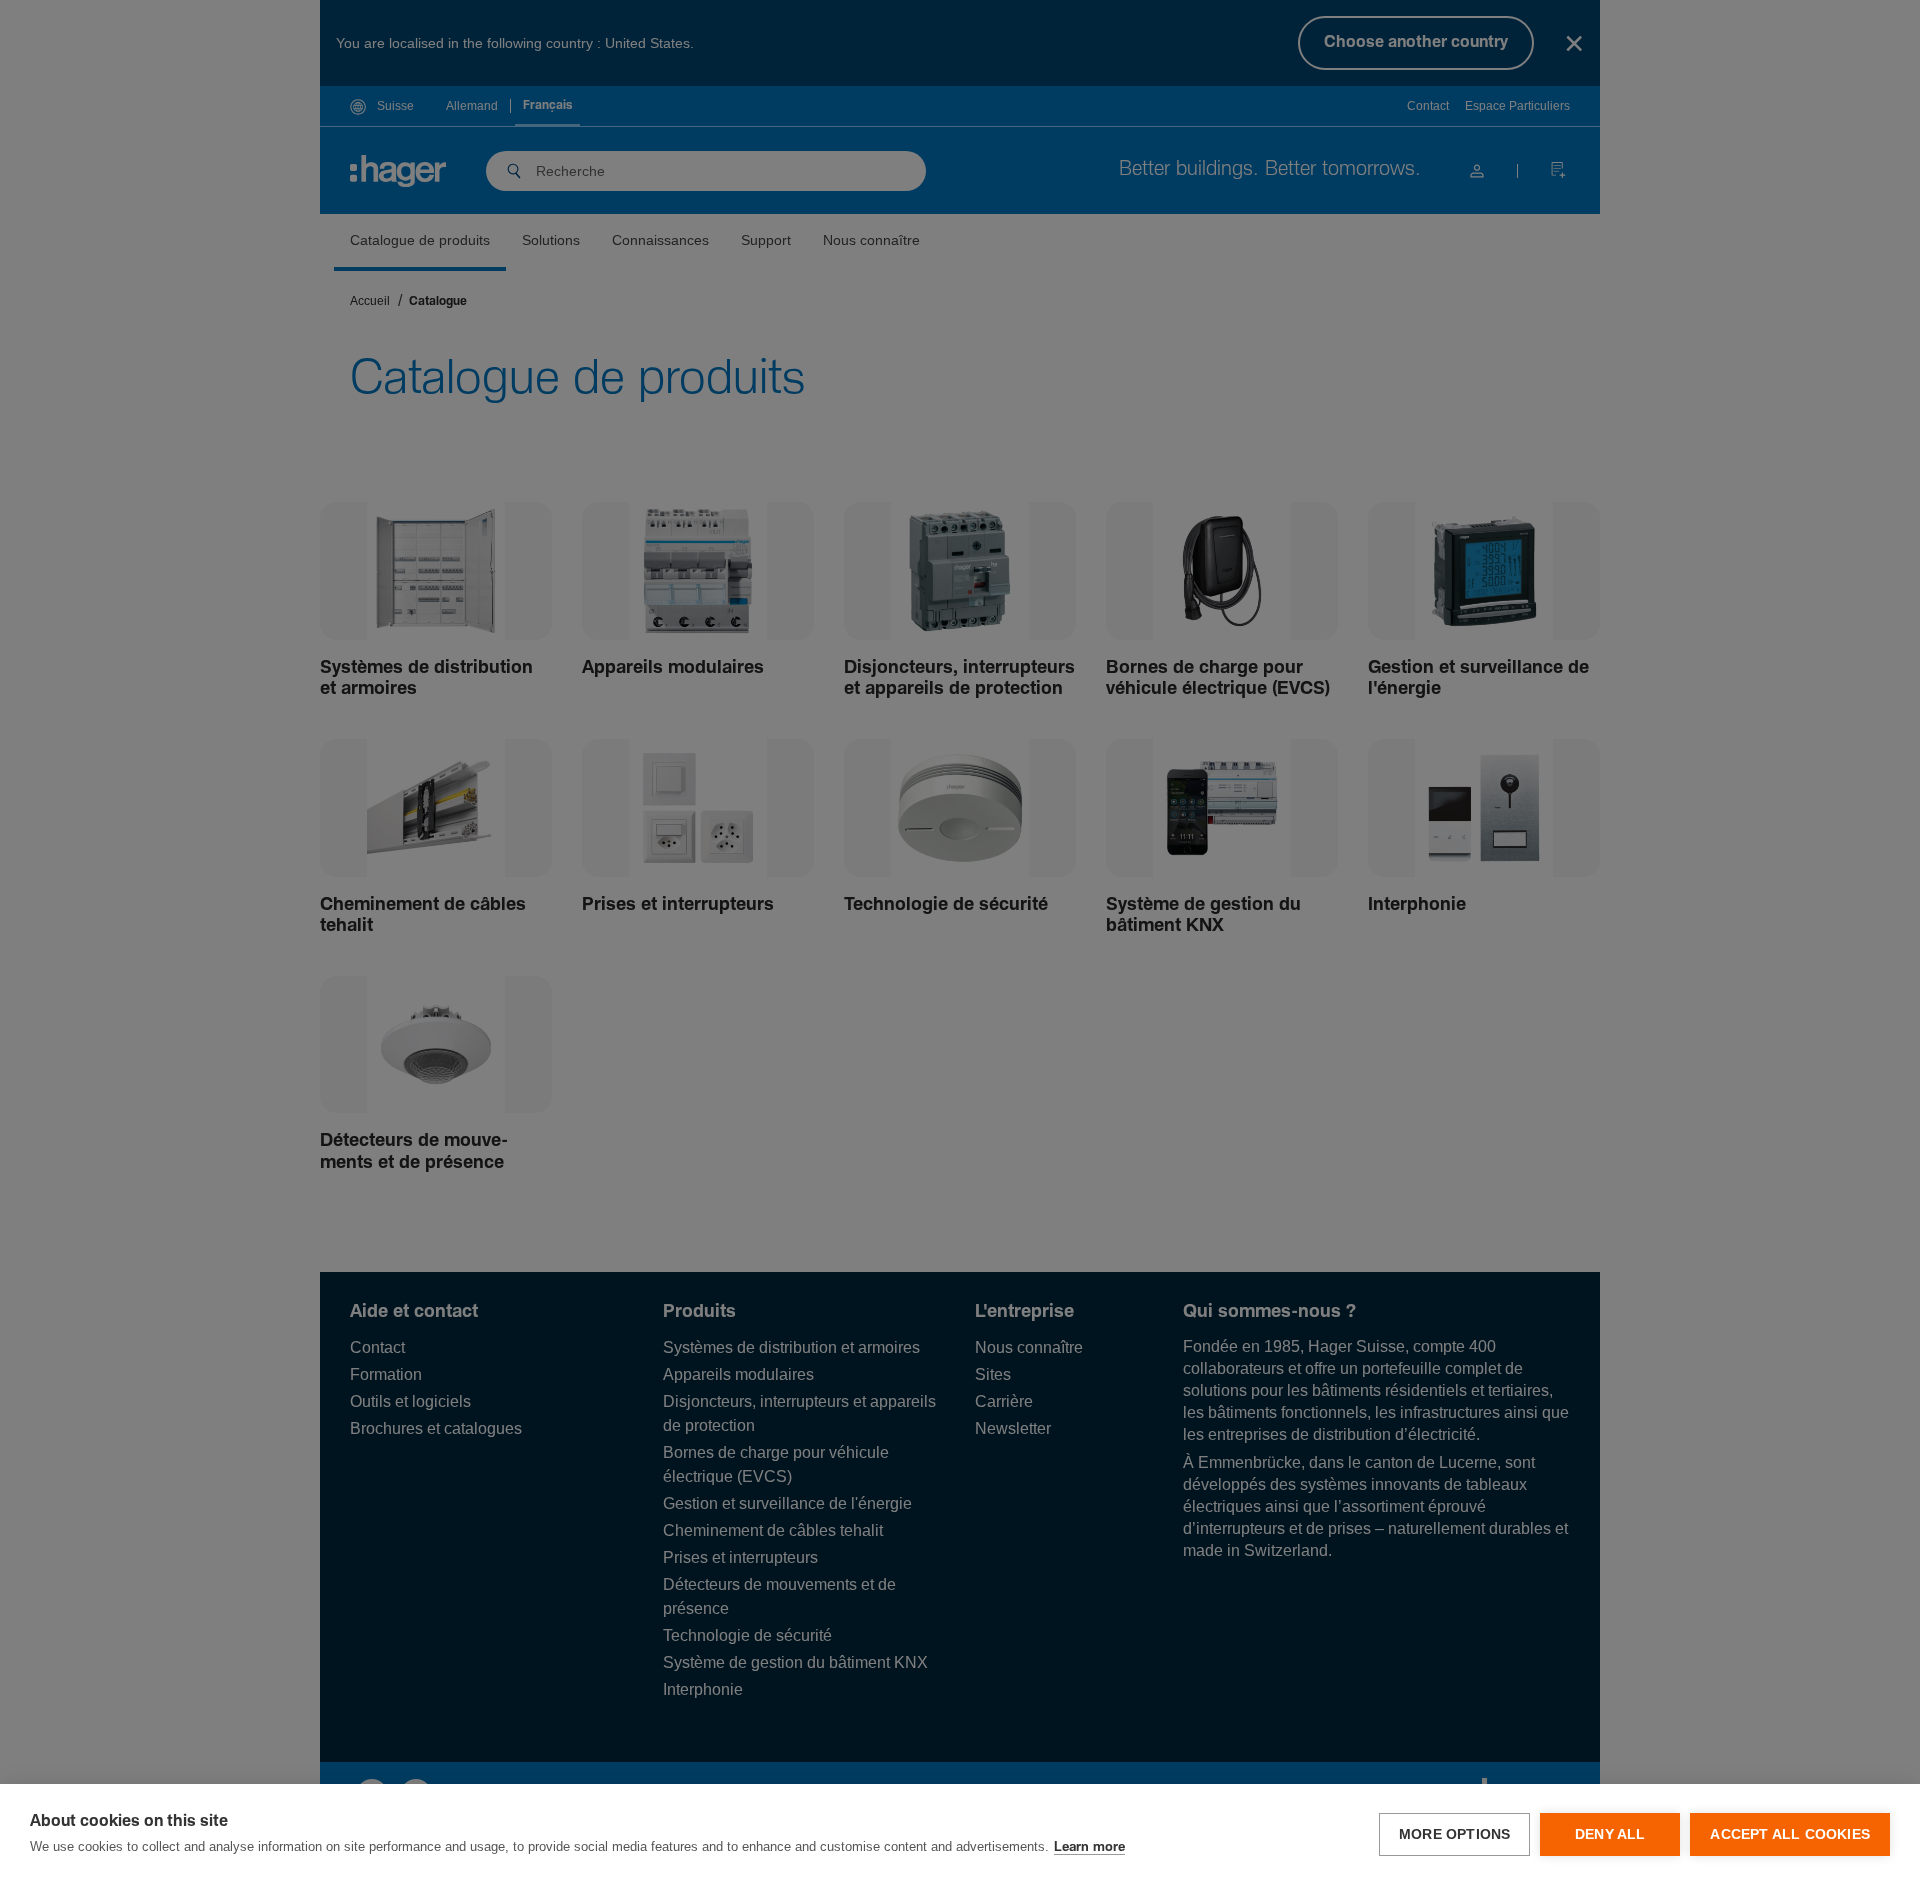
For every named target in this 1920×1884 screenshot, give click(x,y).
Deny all (1610, 1834)
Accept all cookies (1790, 1834)
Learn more (1089, 1847)
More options (1454, 1834)
